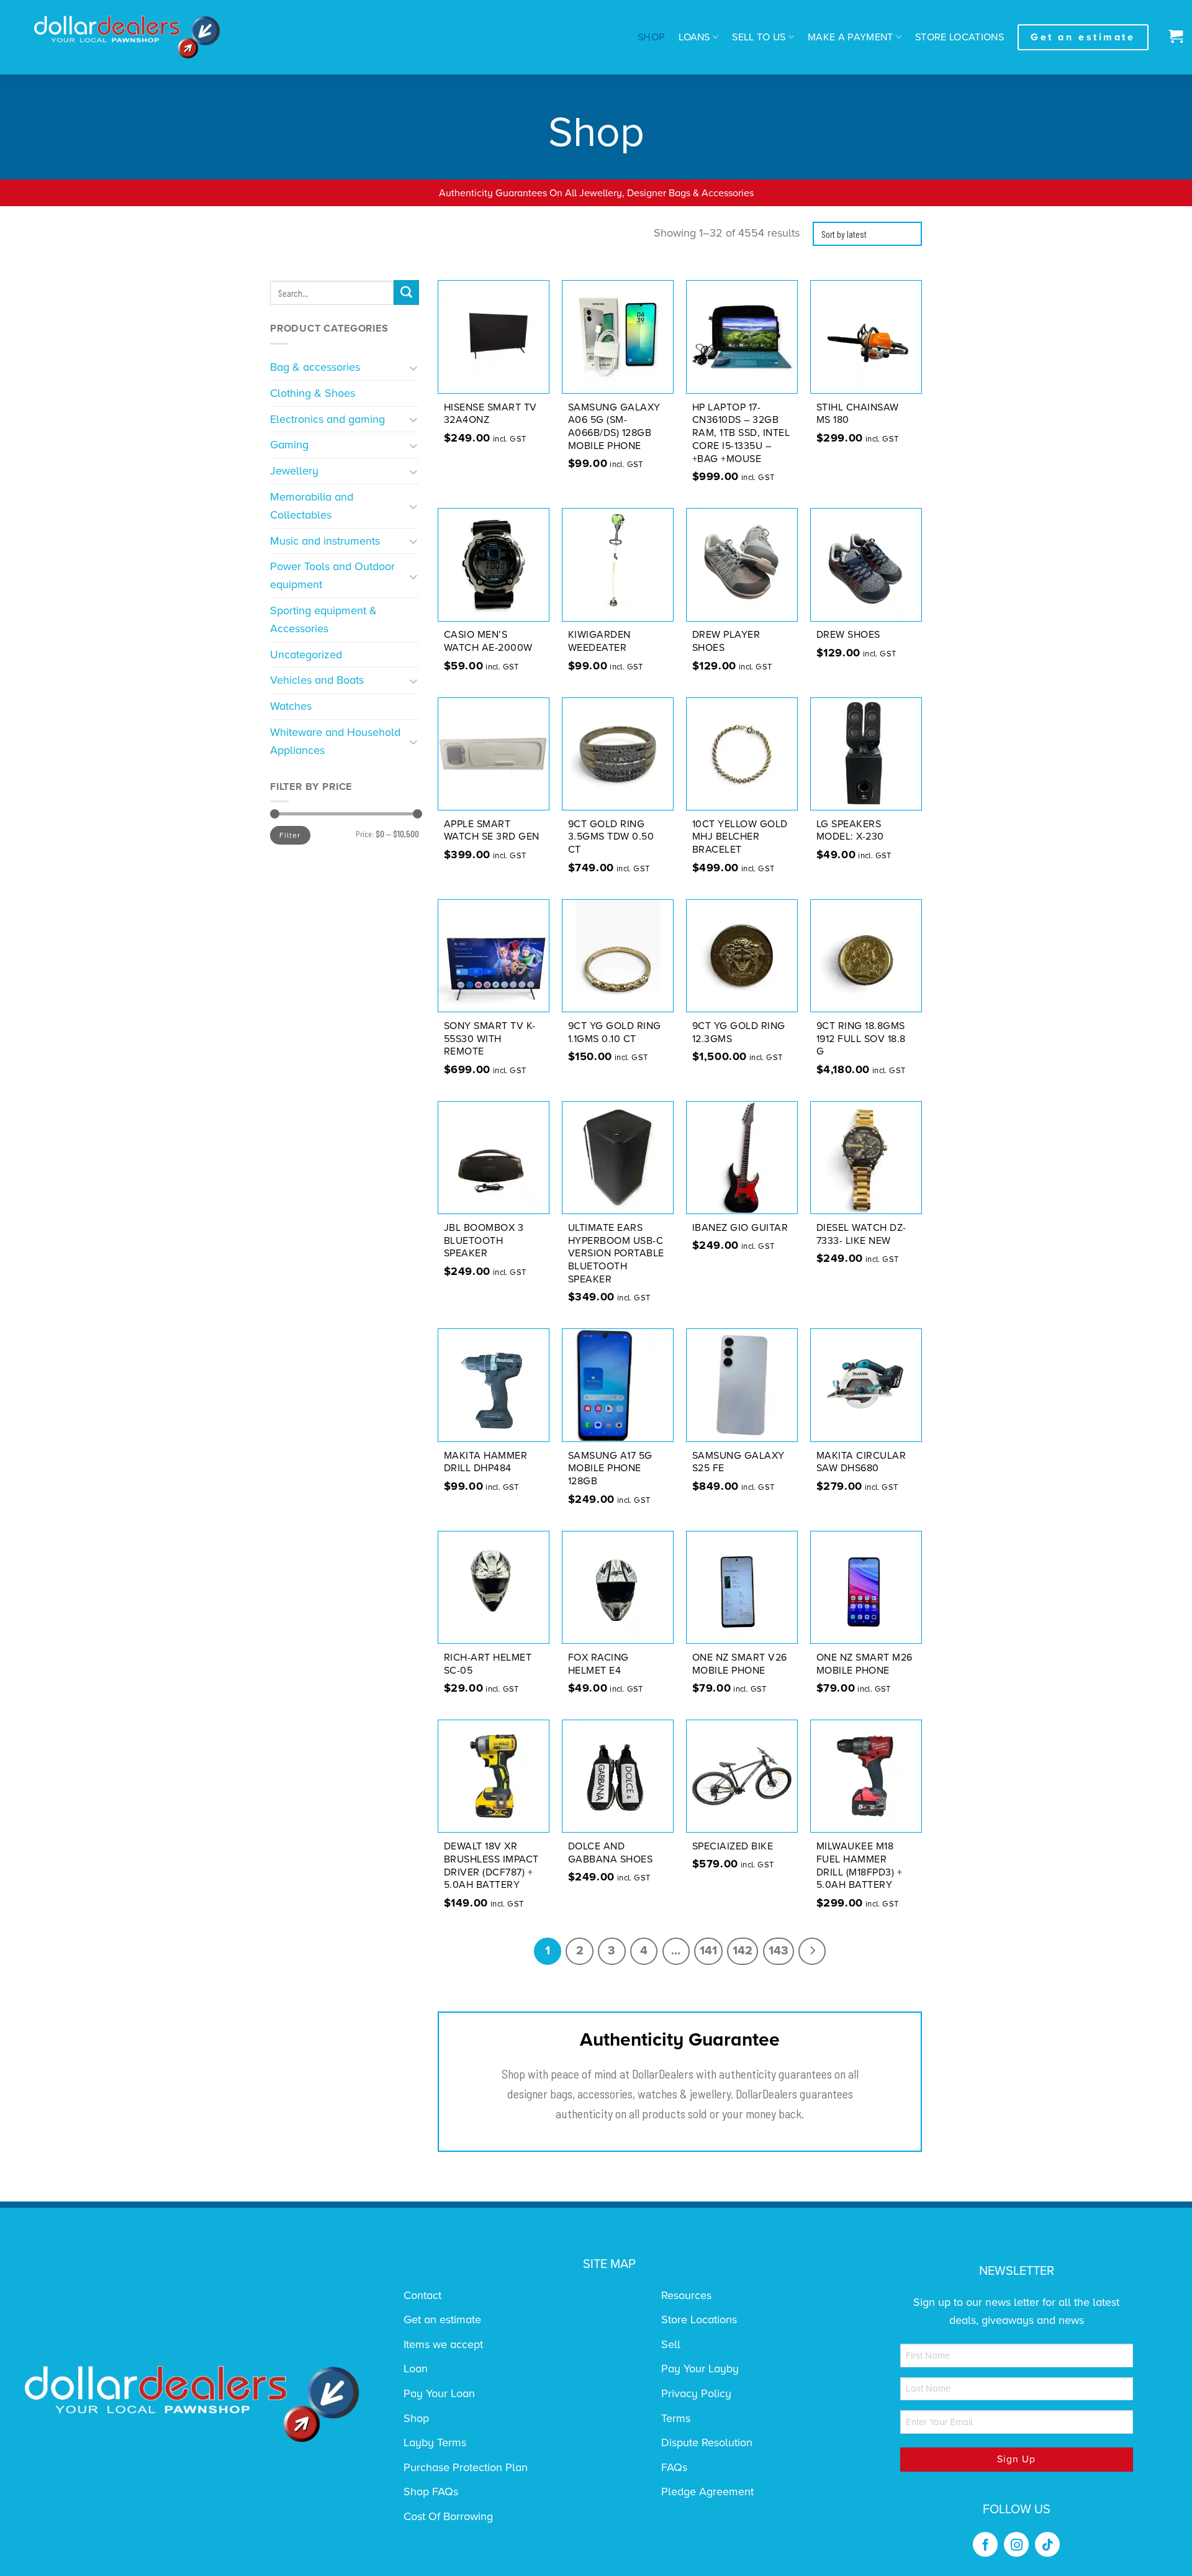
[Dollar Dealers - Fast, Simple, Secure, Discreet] (127, 37)
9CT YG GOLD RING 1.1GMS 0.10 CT (615, 1032)
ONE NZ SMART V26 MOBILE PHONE (740, 1664)
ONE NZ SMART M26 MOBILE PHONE (865, 1664)
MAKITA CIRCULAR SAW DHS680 (861, 1462)
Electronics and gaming (327, 419)
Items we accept (443, 2344)
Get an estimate (442, 2320)
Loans (694, 37)
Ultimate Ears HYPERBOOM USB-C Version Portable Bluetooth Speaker (616, 1254)
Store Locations (959, 37)
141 (708, 1951)
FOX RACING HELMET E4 (598, 1664)
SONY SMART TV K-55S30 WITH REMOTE (490, 1039)
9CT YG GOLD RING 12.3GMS (739, 1032)
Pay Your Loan (439, 2393)
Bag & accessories (315, 367)
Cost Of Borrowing (448, 2516)
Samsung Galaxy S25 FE (738, 1462)
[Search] (406, 293)
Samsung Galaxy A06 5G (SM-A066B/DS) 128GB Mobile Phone (614, 427)
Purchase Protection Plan (466, 2467)
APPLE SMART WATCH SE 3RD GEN (492, 831)
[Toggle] (414, 367)
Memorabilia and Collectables (312, 506)
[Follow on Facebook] (985, 2544)
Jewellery (294, 471)
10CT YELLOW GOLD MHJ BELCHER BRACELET (740, 837)
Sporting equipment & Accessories (323, 619)
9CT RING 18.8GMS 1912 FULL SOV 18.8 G (861, 1039)
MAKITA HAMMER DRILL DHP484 (486, 1462)
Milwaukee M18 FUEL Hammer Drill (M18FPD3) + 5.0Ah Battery (860, 1866)
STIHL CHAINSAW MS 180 (858, 414)
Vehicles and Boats (317, 680)
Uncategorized (306, 655)
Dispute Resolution (707, 2442)
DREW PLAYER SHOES (726, 641)
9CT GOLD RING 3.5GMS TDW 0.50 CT (611, 837)
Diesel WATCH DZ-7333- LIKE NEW (861, 1234)
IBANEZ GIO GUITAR (740, 1228)
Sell (671, 2344)
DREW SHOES (848, 635)
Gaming (289, 445)
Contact (422, 2295)
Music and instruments (325, 541)
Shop (651, 37)
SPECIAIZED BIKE (733, 1846)
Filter (290, 835)
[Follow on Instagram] (1016, 2544)
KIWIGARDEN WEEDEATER (599, 641)
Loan (416, 2369)
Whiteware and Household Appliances (335, 741)
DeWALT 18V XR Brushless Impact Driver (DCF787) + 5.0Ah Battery (491, 1866)
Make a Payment (851, 37)
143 (779, 1951)
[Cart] (1172, 37)
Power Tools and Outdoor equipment (332, 575)
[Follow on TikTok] (1047, 2544)
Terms (676, 2418)
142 (743, 1951)
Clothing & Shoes (313, 393)
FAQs (674, 2467)
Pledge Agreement (707, 2492)
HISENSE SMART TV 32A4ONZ (490, 414)
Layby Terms (435, 2442)
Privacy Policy (696, 2393)
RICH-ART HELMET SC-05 (488, 1664)
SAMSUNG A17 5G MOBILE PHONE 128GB (610, 1469)
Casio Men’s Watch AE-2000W (488, 641)
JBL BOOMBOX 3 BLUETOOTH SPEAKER (484, 1241)
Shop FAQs (431, 2492)
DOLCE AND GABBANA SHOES (611, 1853)
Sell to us (759, 37)
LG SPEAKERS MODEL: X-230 (850, 831)
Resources (686, 2295)
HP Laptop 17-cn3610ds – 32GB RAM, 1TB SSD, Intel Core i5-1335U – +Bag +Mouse (741, 433)
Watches (291, 706)
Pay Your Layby (700, 2369)
